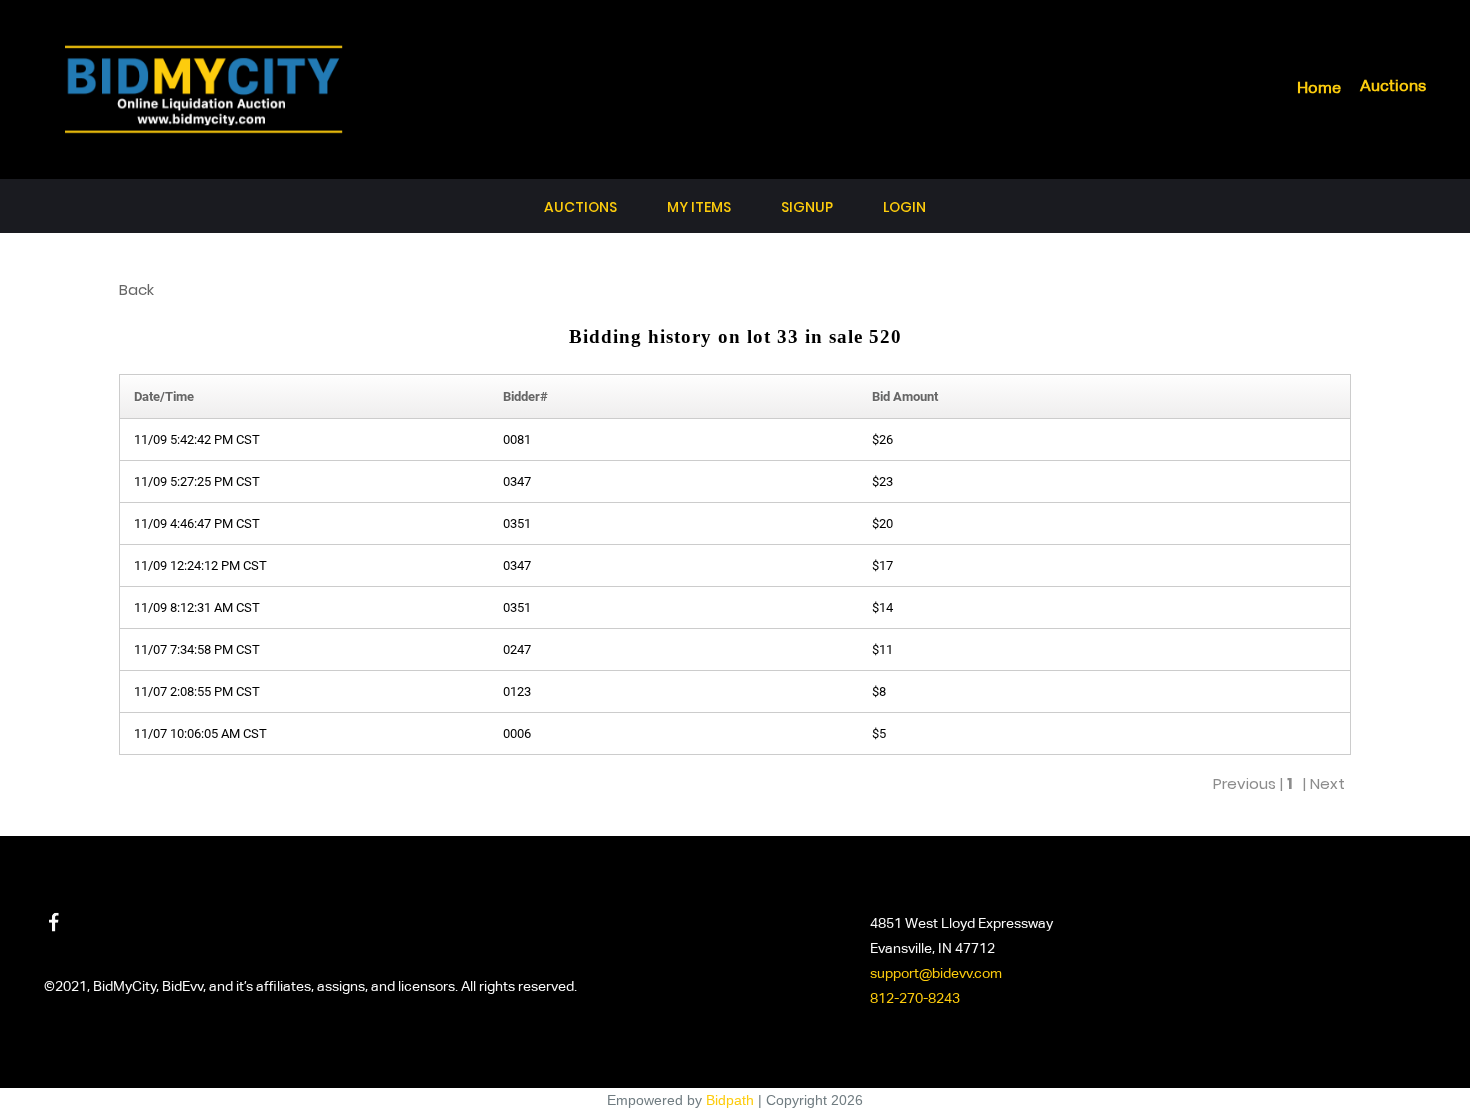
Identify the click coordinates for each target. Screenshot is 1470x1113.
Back (136, 289)
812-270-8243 (915, 999)
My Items (699, 207)
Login (904, 207)
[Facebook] (54, 922)
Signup (807, 207)
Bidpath (730, 1100)
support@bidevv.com (936, 974)
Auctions (1393, 87)
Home (1319, 89)
